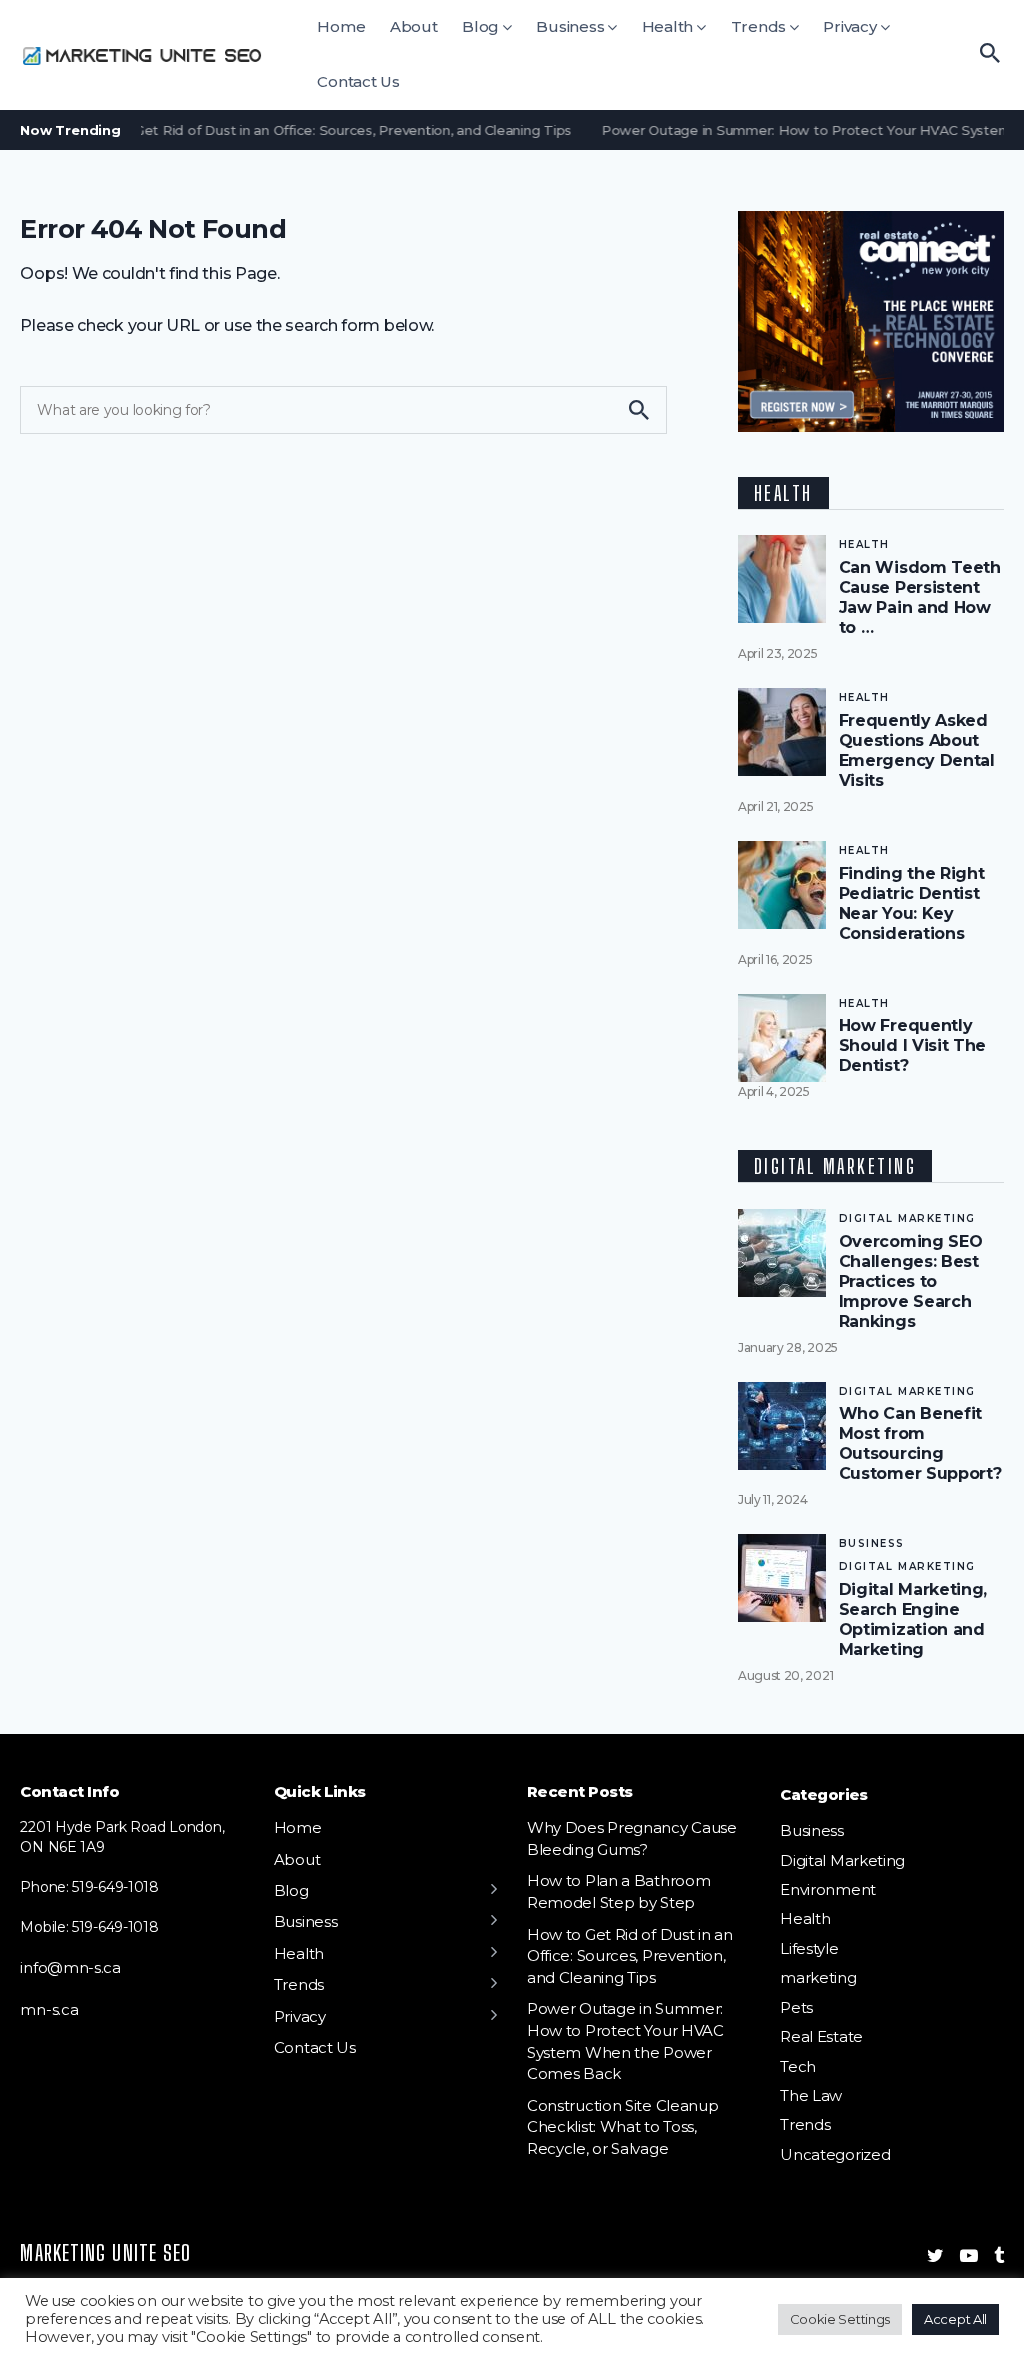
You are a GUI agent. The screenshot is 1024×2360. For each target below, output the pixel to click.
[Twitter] (935, 2256)
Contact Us (358, 81)
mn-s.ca (49, 2009)
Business (570, 26)
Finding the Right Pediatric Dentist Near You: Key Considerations (912, 903)
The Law (811, 2095)
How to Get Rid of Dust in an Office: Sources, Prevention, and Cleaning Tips (307, 130)
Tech (798, 2066)
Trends (759, 26)
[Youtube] (969, 2256)
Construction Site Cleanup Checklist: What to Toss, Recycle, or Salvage (622, 2127)
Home (341, 26)
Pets (796, 2007)
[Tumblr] (999, 2256)
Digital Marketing (907, 1218)
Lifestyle (809, 1948)
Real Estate (821, 2036)
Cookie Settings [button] (840, 2319)
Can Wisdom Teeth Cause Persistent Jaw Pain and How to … (920, 597)
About (414, 26)
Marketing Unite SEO (105, 2252)
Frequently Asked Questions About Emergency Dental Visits (917, 750)
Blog (480, 26)
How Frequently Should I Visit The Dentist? (913, 1045)
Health (668, 26)
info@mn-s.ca (70, 1967)
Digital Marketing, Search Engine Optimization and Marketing (913, 1619)
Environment (828, 1889)
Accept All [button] (955, 2319)
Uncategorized (835, 2154)
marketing (818, 1977)
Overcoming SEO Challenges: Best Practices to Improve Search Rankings (911, 1281)
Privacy (849, 26)
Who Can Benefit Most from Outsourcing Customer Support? (920, 1443)
